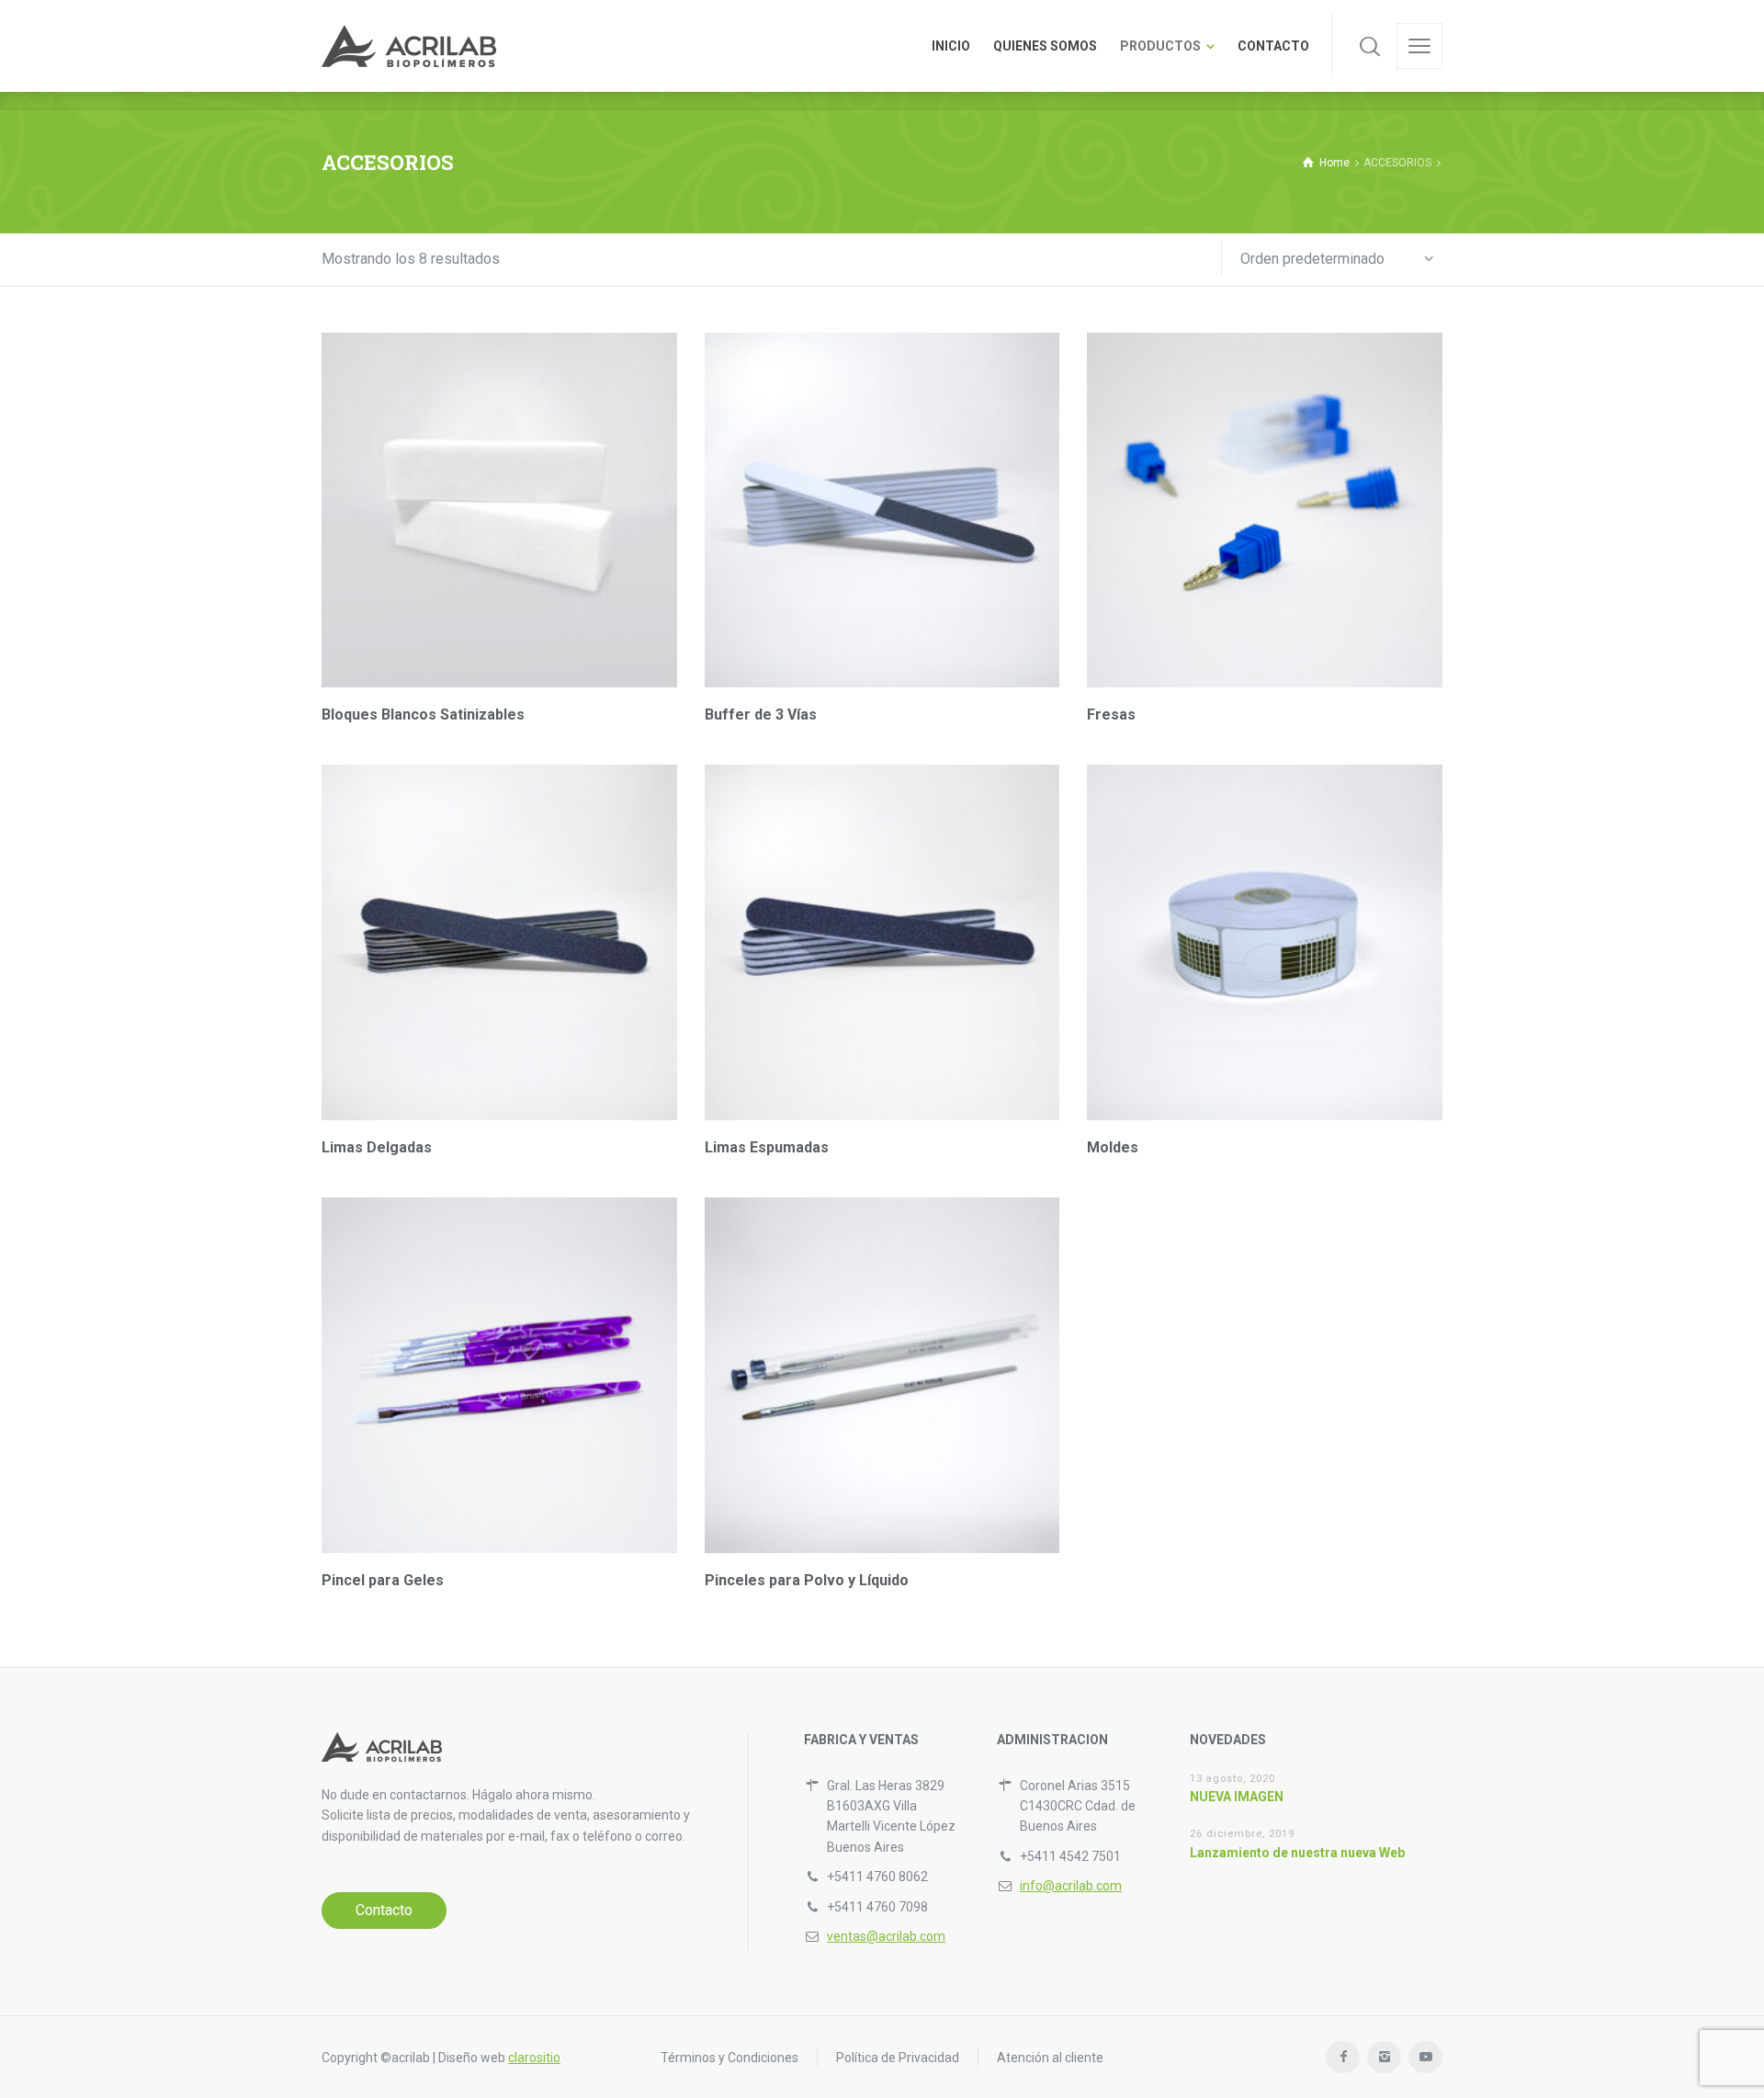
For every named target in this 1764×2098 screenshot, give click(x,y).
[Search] (1370, 46)
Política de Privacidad (898, 2058)
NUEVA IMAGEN (1237, 1797)
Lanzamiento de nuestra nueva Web (1297, 1853)
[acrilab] (409, 46)
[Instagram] (1384, 2057)
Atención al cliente (1050, 2058)
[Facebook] (1343, 2057)
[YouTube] (1425, 2057)
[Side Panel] (1419, 46)
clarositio (534, 2058)
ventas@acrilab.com (886, 1936)
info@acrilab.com (1071, 1886)
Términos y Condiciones (729, 2058)
